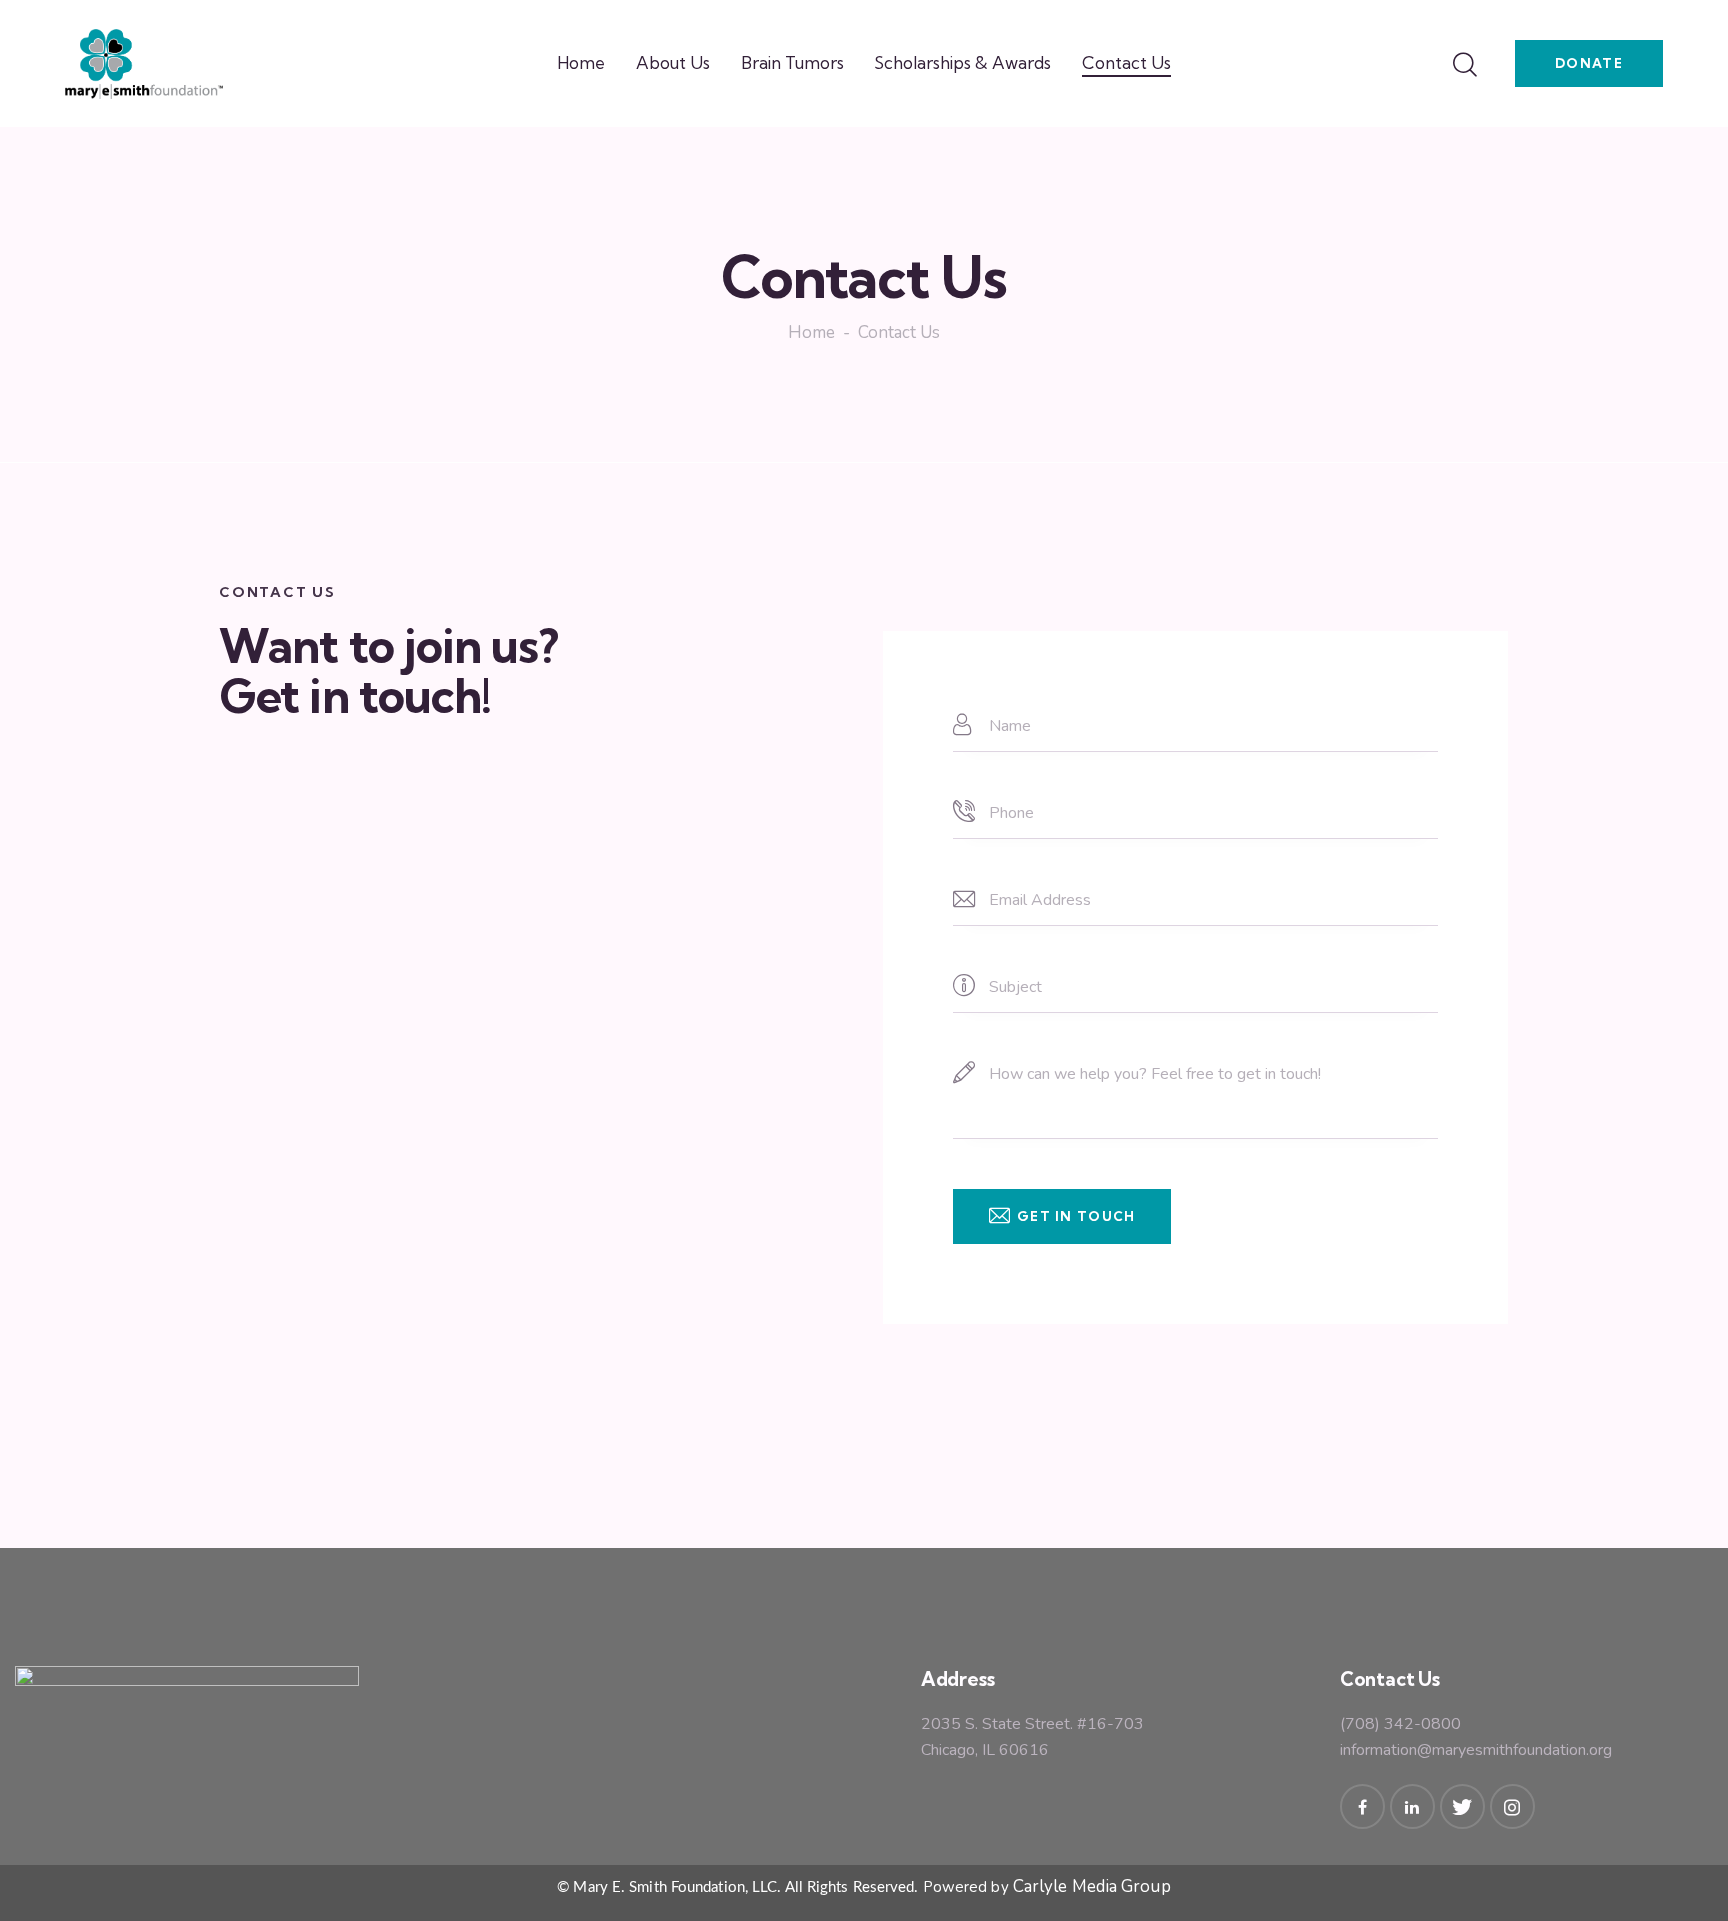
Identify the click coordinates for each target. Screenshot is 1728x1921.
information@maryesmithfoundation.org (1476, 1750)
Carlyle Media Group (1092, 1886)
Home (811, 334)
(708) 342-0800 (1400, 1724)
